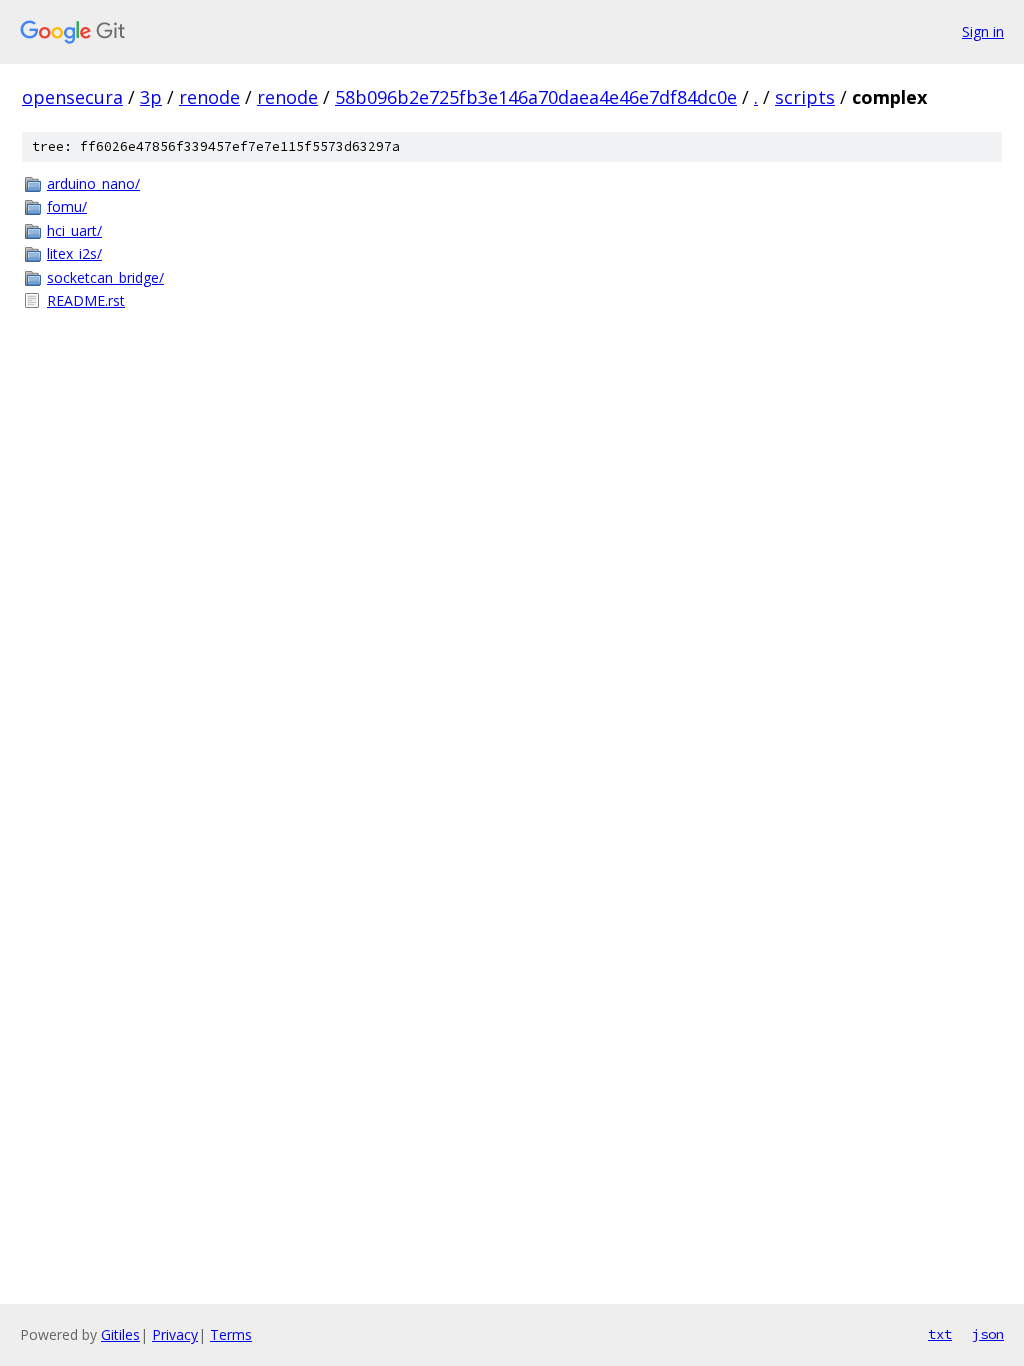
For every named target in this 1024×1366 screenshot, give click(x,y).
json (988, 1334)
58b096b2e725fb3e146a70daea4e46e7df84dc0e (536, 97)
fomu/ (67, 206)
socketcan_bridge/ (105, 277)
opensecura (72, 97)
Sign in (983, 31)
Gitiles (120, 1334)
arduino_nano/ (93, 183)
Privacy (175, 1334)
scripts (805, 97)
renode (209, 97)
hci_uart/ (74, 230)
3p (151, 97)
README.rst (86, 300)
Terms (231, 1334)
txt (940, 1334)
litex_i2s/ (74, 253)
